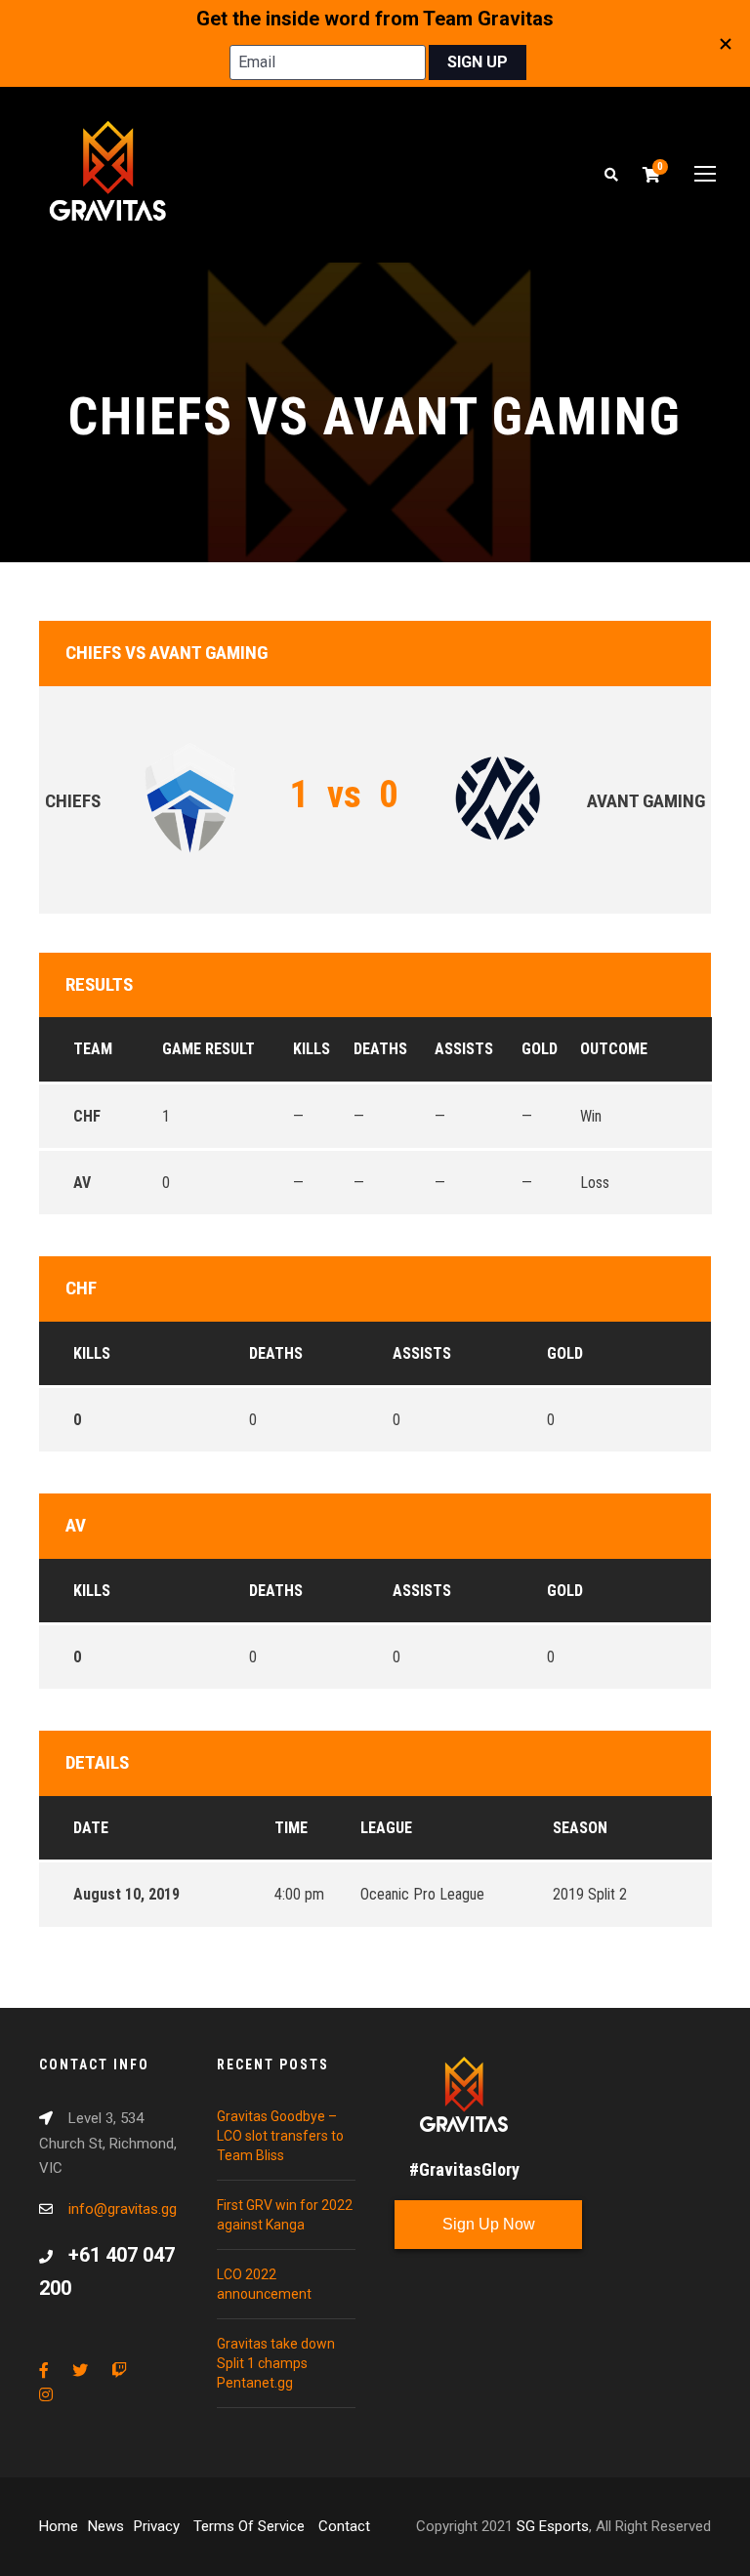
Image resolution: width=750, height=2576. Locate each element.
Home (59, 2526)
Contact (344, 2526)
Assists (422, 1353)
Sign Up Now (489, 2224)
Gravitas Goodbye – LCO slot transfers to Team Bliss (280, 2136)
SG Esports (553, 2526)
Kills (92, 1353)
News (106, 2526)
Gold (565, 1353)
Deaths (276, 1353)
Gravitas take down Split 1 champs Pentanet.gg (276, 2363)
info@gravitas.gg (123, 2209)
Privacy (159, 2526)
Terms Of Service (251, 2526)
